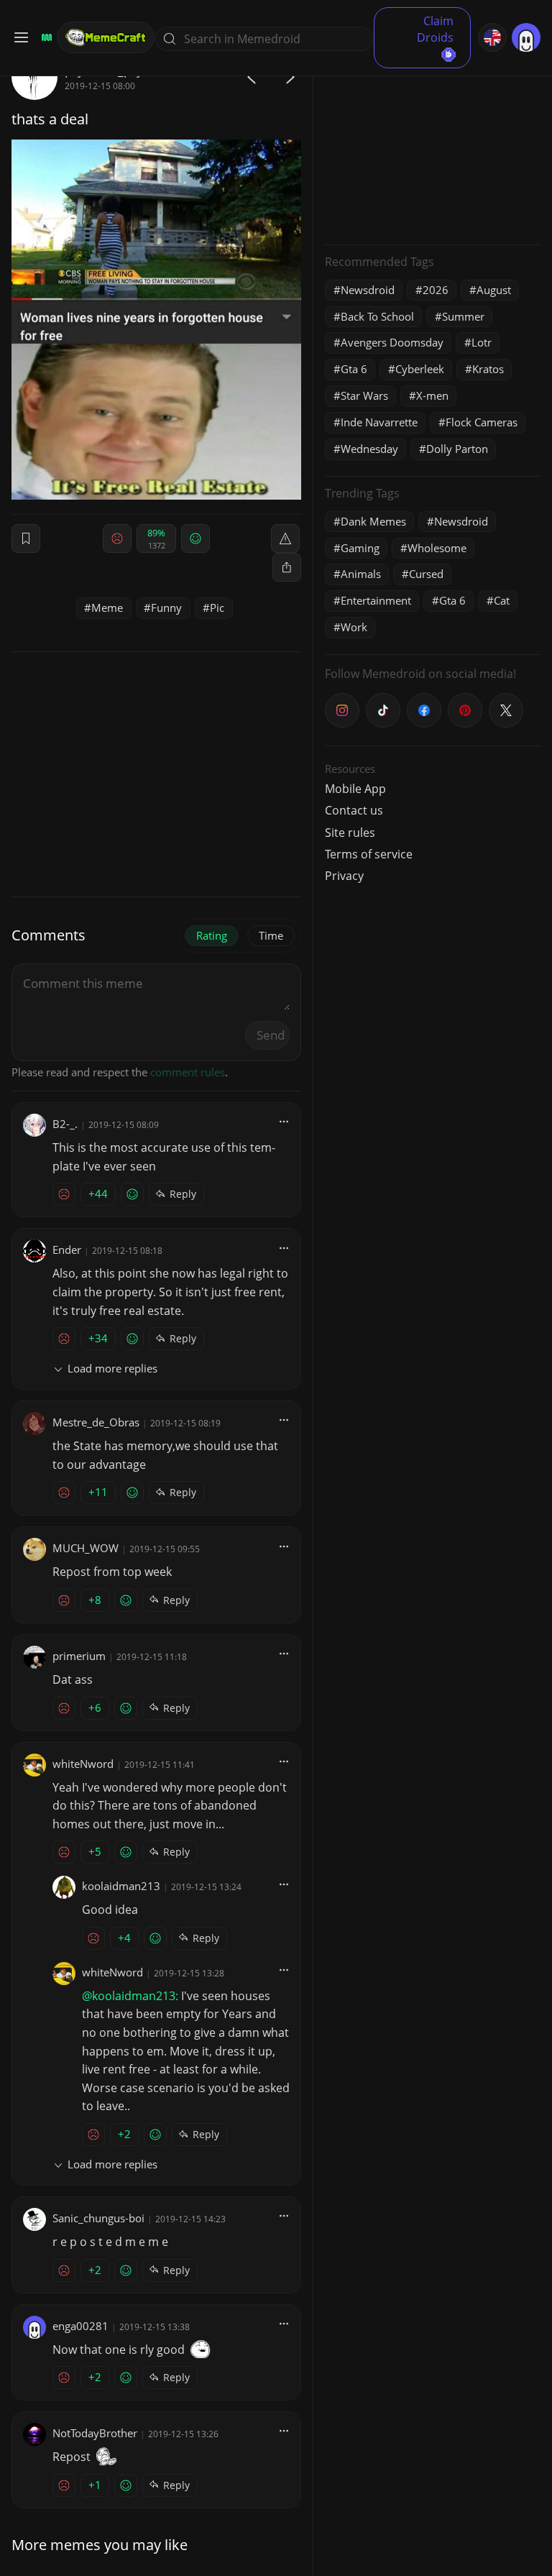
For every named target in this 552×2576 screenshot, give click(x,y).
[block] (287, 567)
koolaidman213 (121, 1886)
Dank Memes (373, 521)
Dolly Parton (457, 449)
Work (354, 627)
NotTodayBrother (95, 2433)
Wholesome (437, 548)
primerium (79, 1656)
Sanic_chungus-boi (98, 2218)
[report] (285, 538)
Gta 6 (354, 369)
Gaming (360, 548)
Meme (107, 608)
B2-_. (65, 1124)
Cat (502, 600)
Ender (67, 1250)
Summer (463, 316)
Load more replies (112, 1368)
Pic (217, 608)
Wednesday (369, 449)
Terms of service (369, 854)
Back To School (377, 316)
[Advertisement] (433, 144)
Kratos (488, 369)
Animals (361, 574)
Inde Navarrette (379, 422)
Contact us (354, 810)
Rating (212, 935)
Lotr (482, 342)
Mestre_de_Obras (96, 1422)
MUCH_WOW (86, 1548)
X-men (432, 395)
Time (271, 935)
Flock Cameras (482, 422)
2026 (436, 290)
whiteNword (83, 1764)
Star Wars (364, 395)
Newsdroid (368, 290)
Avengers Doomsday (392, 342)
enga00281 (80, 2326)
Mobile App (355, 789)
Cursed (426, 574)
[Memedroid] (45, 37)
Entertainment (376, 600)
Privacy (344, 876)
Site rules (350, 833)
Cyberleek (420, 369)
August (494, 290)
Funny (166, 608)
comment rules (188, 1072)
